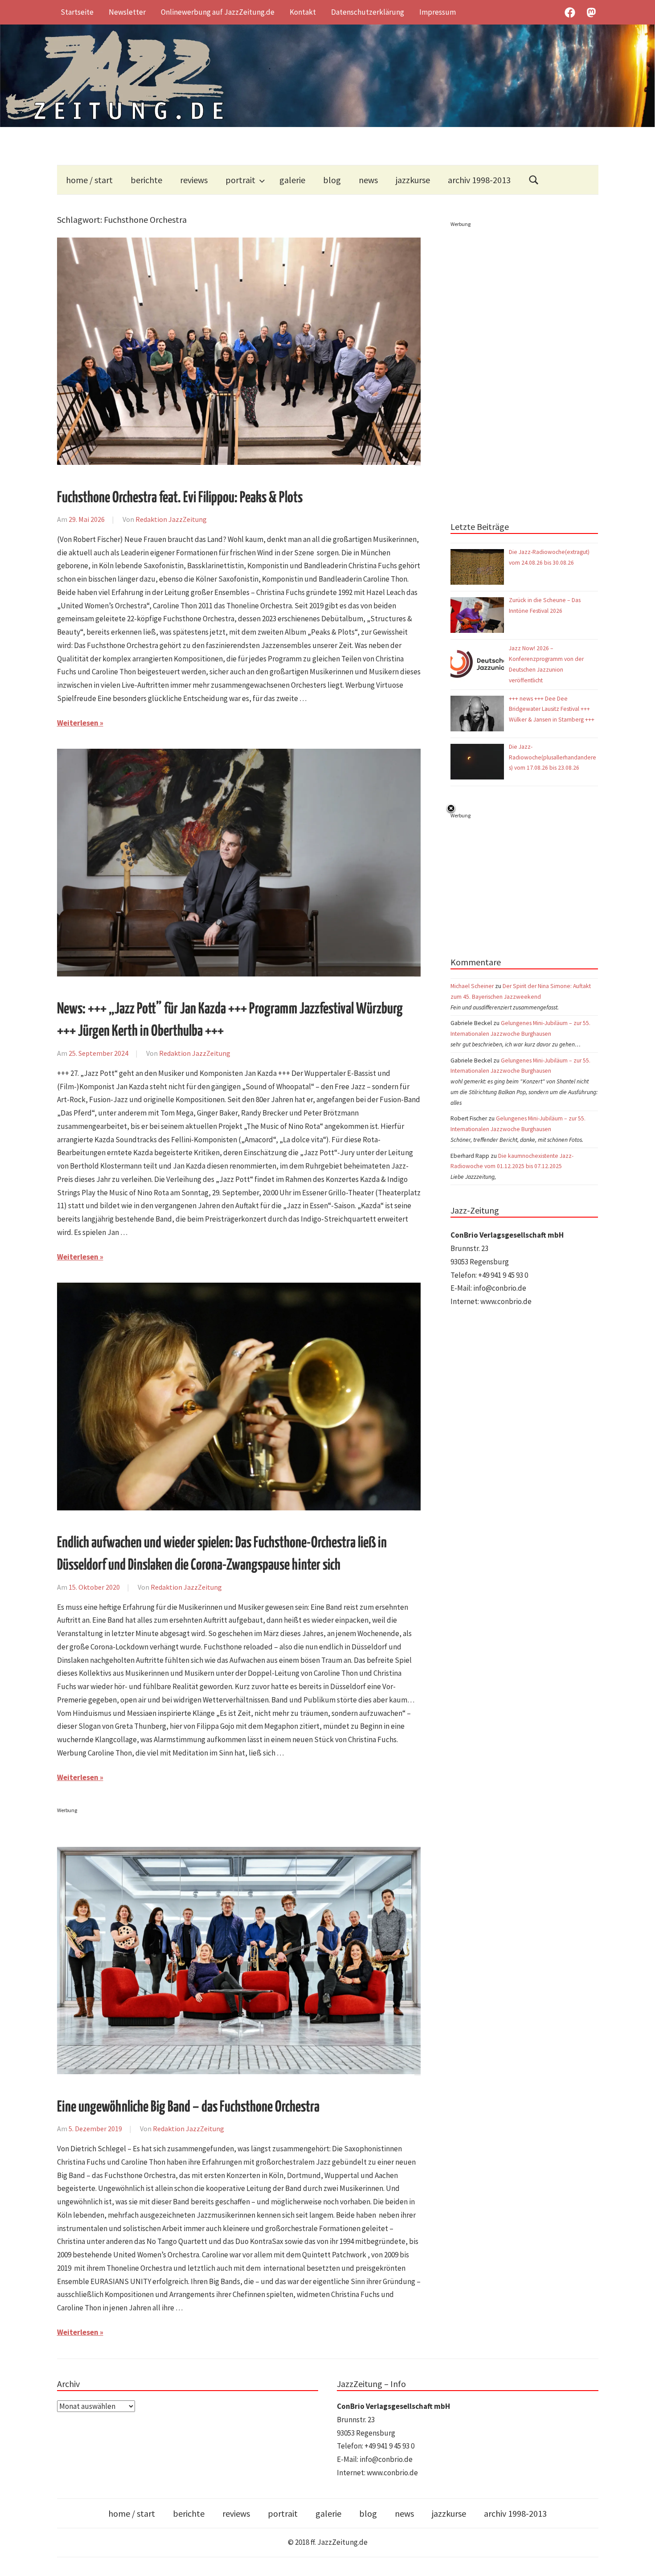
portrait (240, 180)
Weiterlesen (78, 723)
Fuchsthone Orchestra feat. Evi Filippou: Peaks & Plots (180, 498)
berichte (146, 180)
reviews (194, 180)
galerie (292, 180)
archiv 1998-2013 (479, 180)
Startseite (77, 12)
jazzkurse (413, 180)
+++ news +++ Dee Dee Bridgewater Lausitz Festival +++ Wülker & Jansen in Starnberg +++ (552, 709)
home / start (89, 180)
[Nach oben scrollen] (640, 2561)
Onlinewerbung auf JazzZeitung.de (218, 12)
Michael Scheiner (472, 986)
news (368, 180)
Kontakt (303, 12)
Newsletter (127, 12)
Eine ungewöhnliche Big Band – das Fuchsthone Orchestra (188, 2107)
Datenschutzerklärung (368, 12)
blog (332, 180)
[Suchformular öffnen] (534, 180)
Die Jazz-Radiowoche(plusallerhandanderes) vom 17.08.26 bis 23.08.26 (553, 757)
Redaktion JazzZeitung (171, 519)
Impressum (438, 12)
